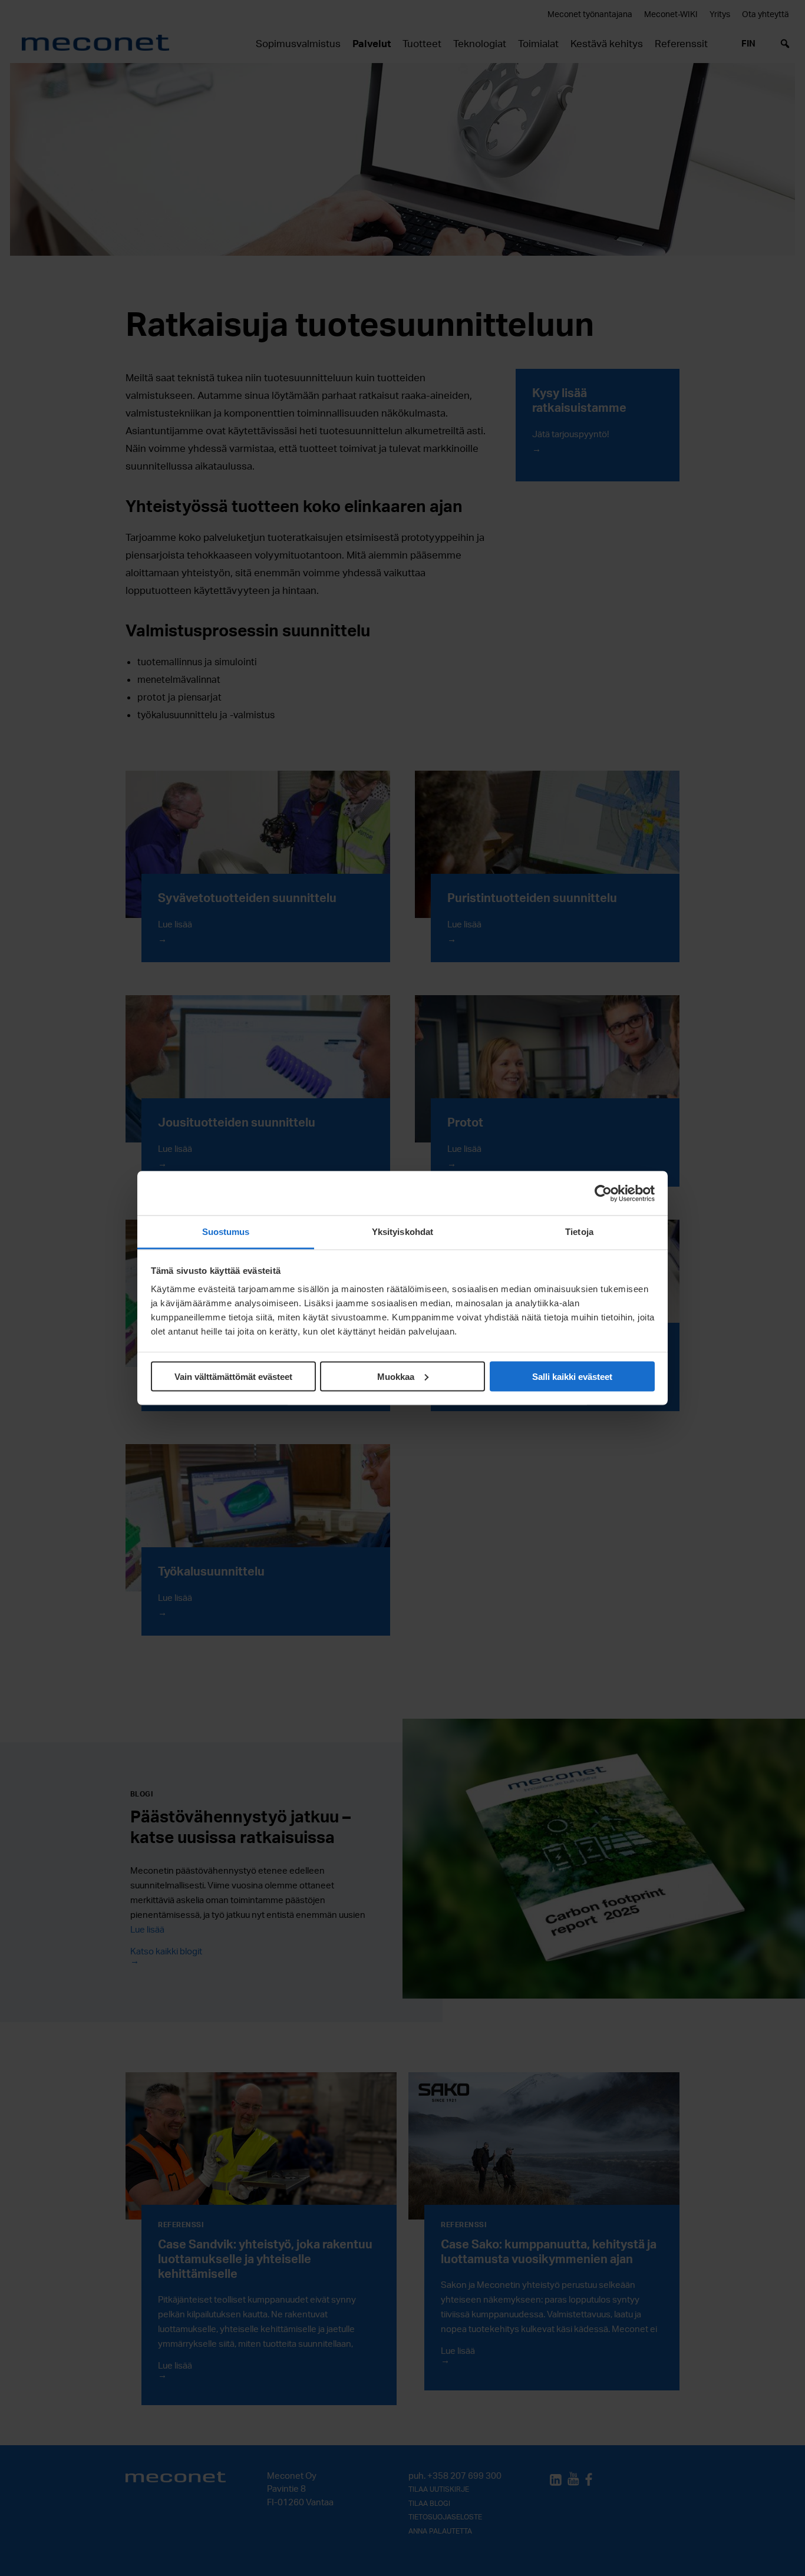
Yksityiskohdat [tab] (402, 1232)
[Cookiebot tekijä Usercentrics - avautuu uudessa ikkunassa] (603, 1193)
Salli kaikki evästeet (572, 1376)
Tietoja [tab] (579, 1232)
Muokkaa (396, 1376)
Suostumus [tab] (226, 1232)
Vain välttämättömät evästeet (233, 1376)
